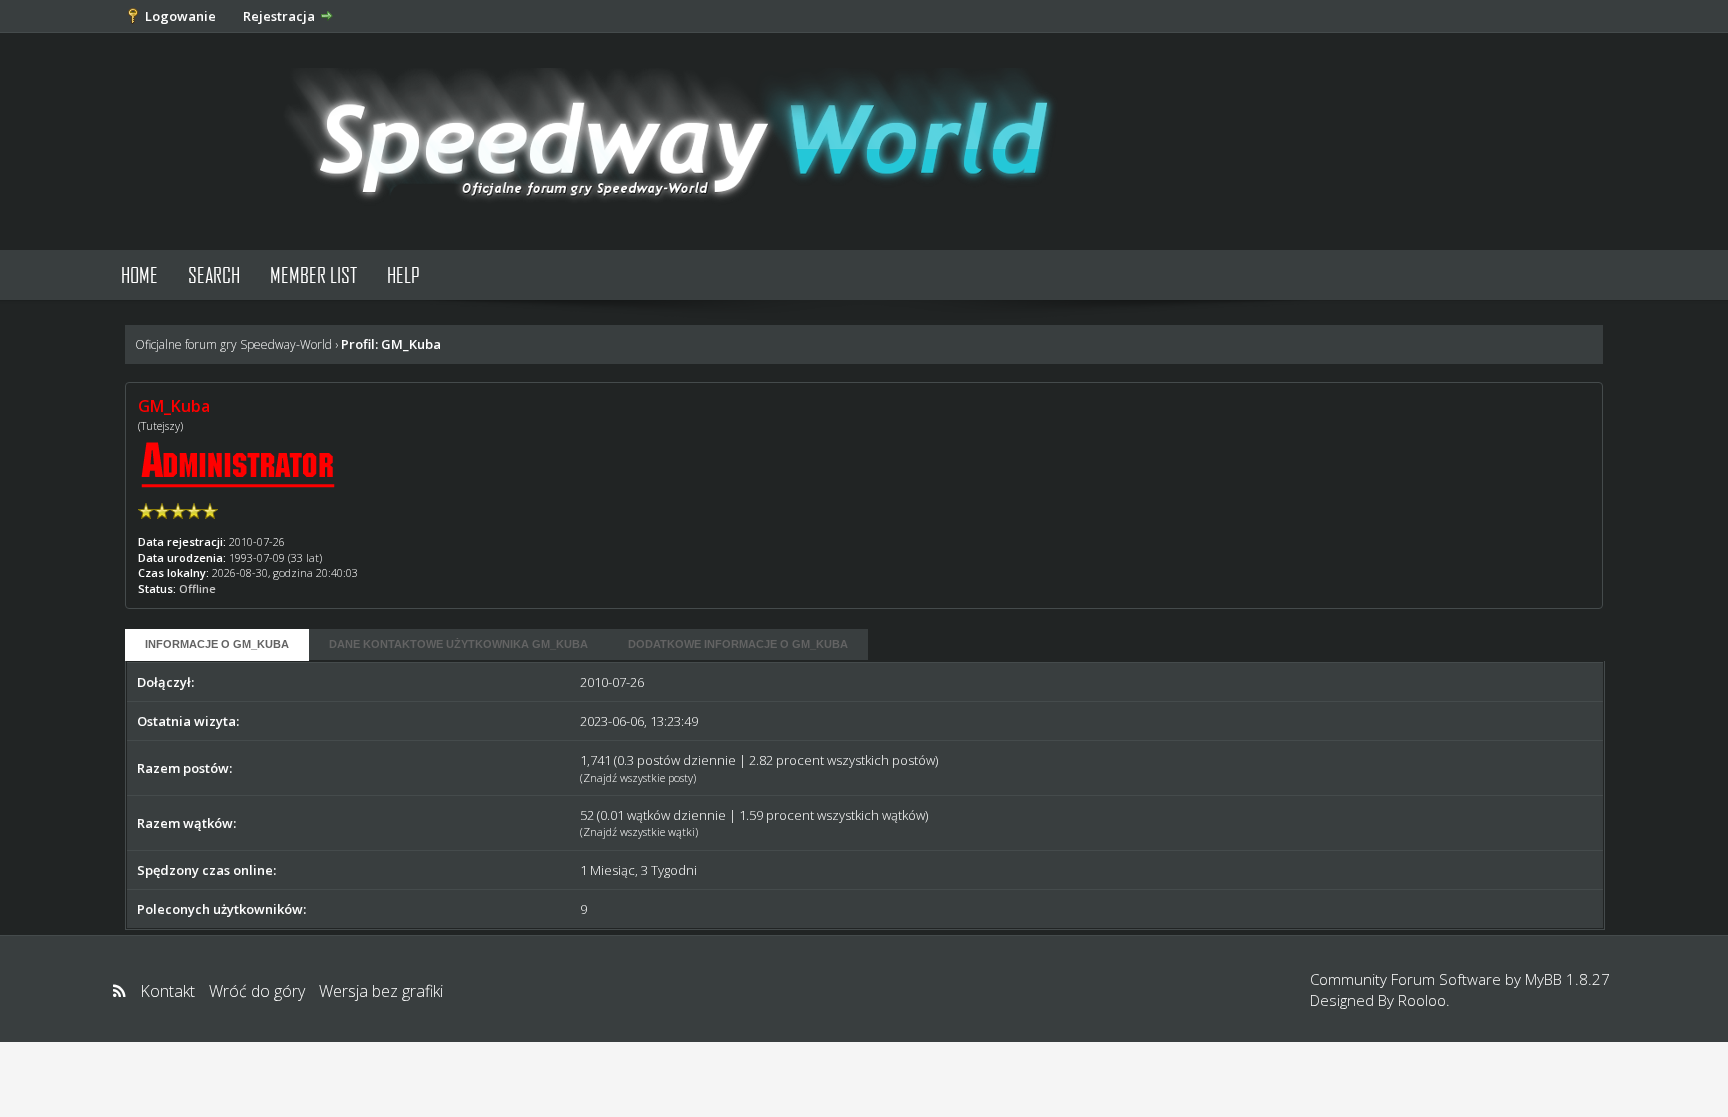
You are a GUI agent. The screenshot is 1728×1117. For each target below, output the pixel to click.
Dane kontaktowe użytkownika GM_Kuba (458, 644)
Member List (313, 274)
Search (214, 274)
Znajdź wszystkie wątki (639, 831)
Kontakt (167, 991)
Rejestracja (279, 16)
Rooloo (1422, 1000)
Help (403, 274)
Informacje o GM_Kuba (217, 644)
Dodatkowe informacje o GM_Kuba (738, 644)
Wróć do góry (257, 991)
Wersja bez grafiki (381, 991)
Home (139, 274)
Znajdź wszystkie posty (638, 777)
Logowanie (180, 16)
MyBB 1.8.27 (1567, 979)
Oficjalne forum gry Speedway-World (233, 344)
